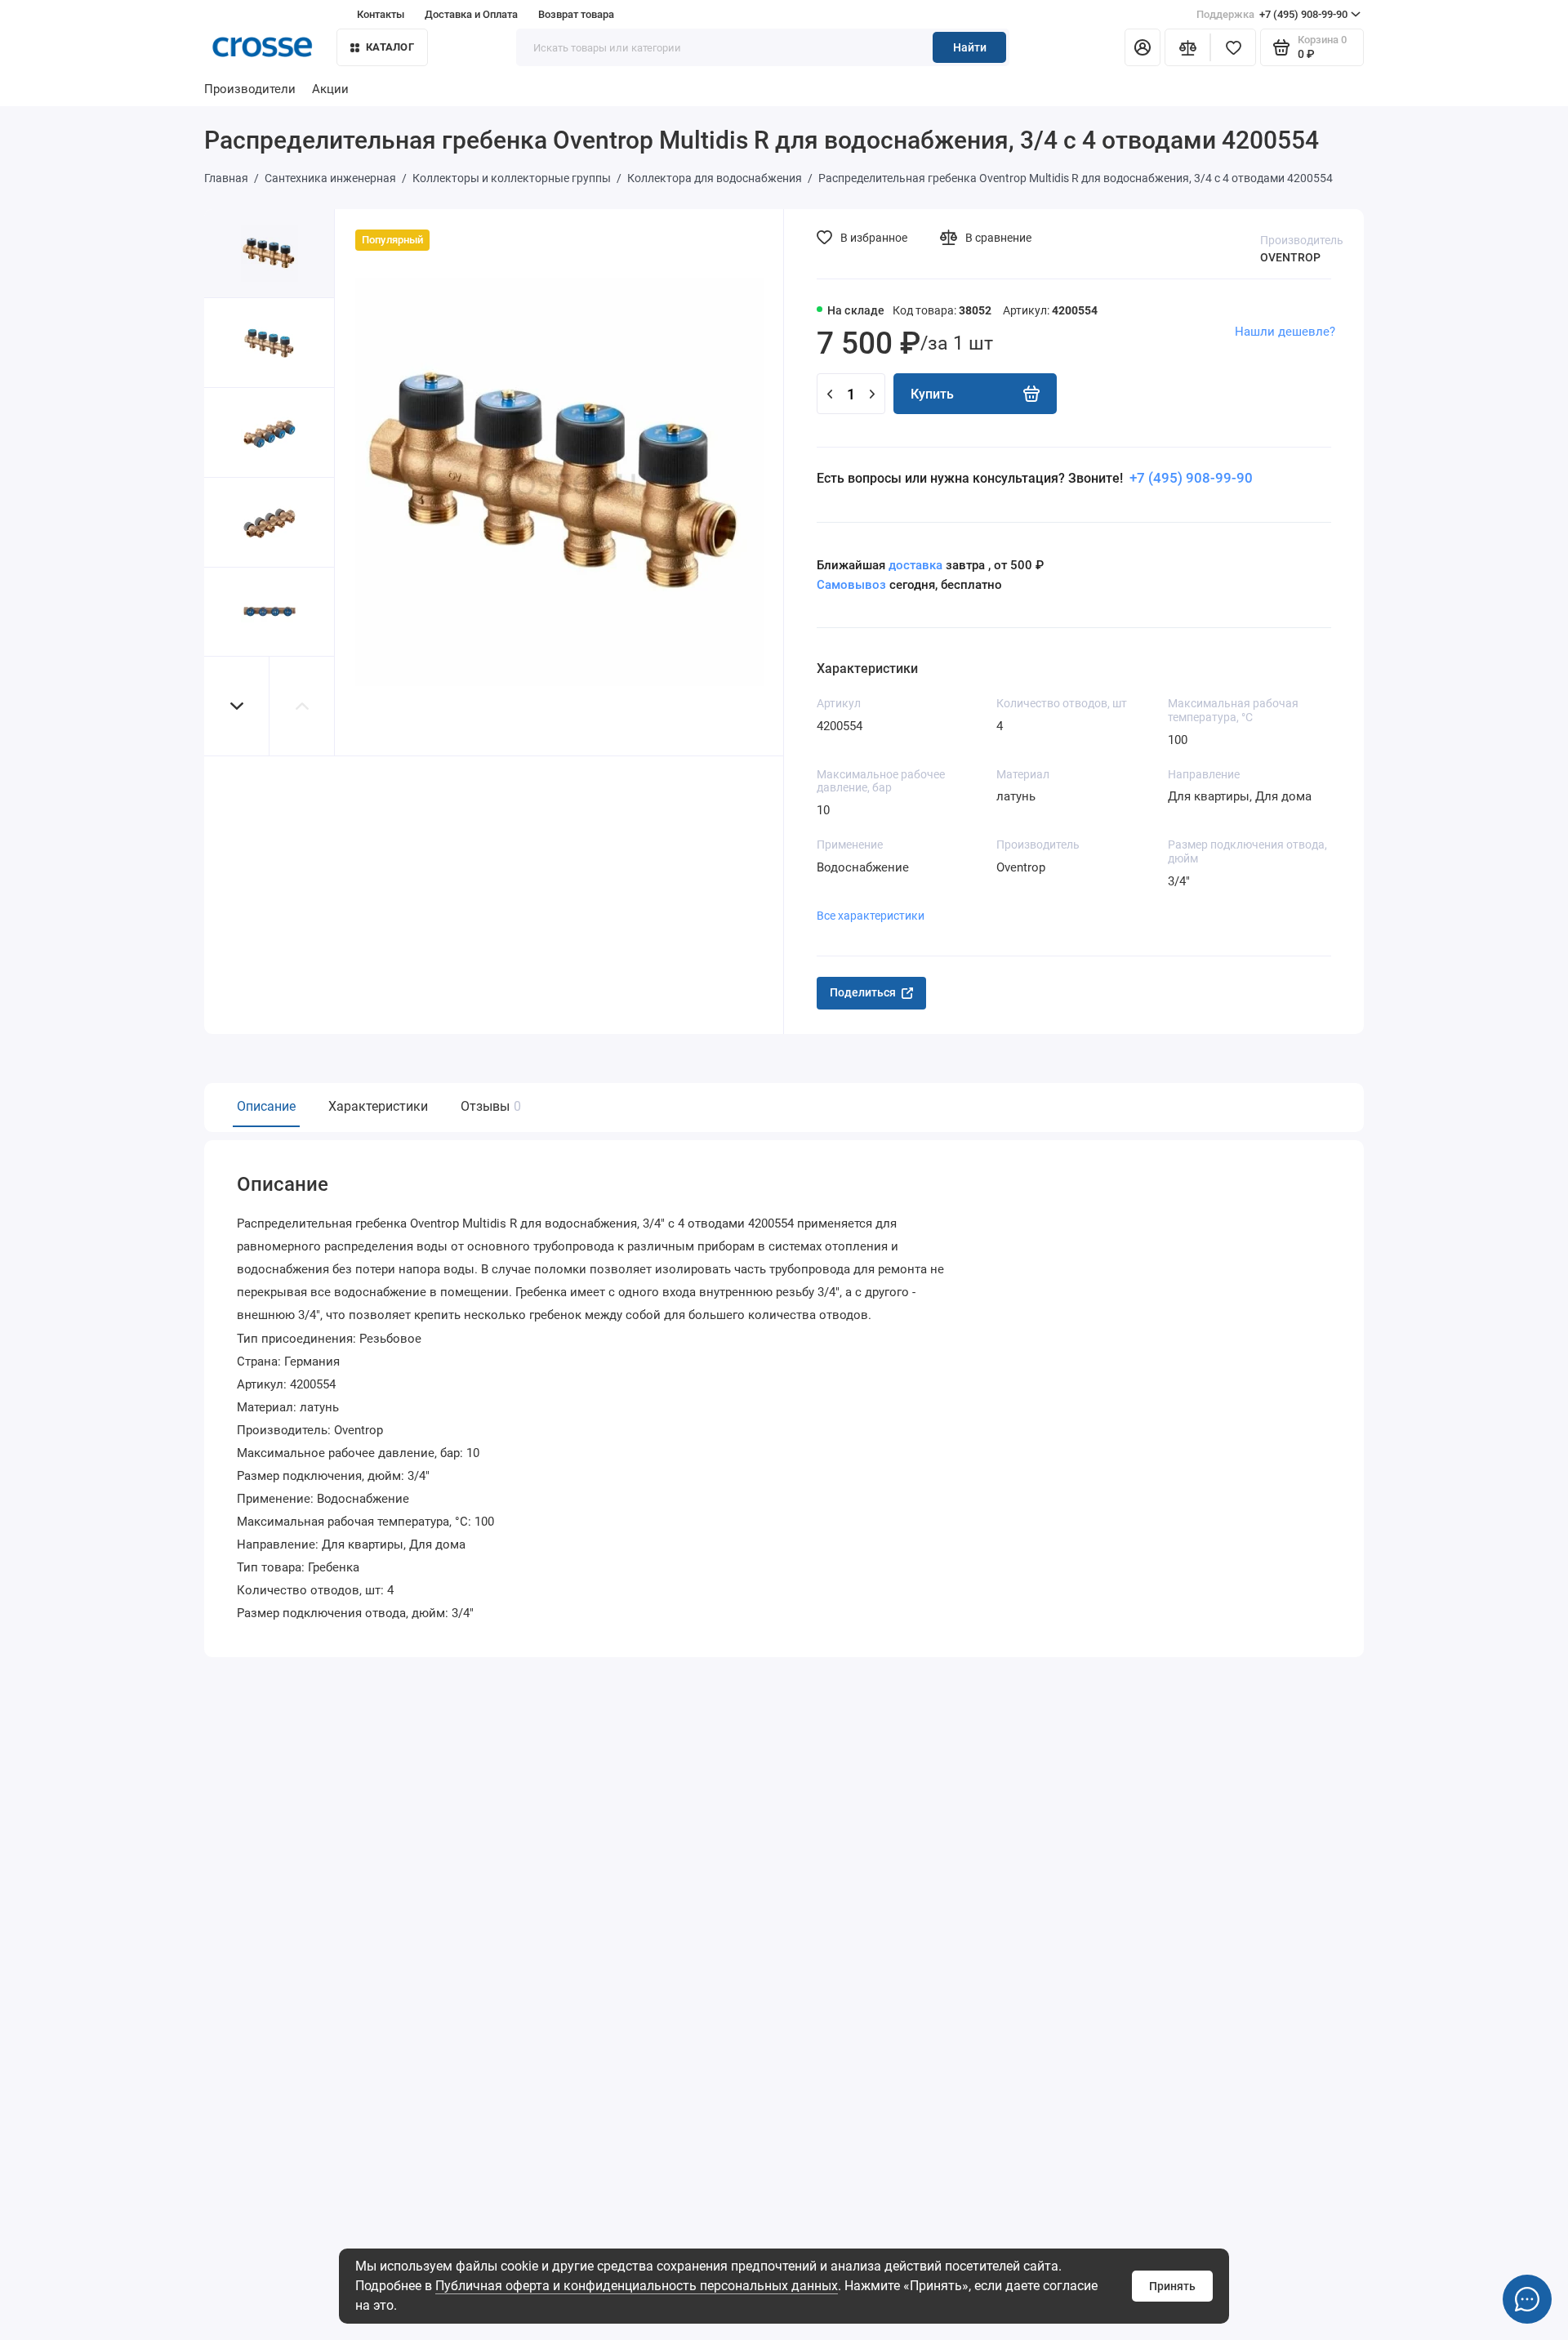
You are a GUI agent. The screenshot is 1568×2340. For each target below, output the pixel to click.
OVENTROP (1290, 257)
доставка (915, 565)
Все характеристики (871, 916)
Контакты (381, 14)
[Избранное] (1233, 47)
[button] (237, 706)
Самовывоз (851, 585)
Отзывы (489, 1106)
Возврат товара (576, 14)
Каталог (390, 47)
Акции (330, 89)
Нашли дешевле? (1285, 332)
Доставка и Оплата (471, 14)
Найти (970, 47)
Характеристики (378, 1106)
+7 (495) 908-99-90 (1272, 14)
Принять (1172, 2286)
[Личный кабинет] (1143, 47)
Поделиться (863, 992)
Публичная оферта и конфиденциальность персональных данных (637, 2286)
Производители (250, 89)
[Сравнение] (1187, 47)
